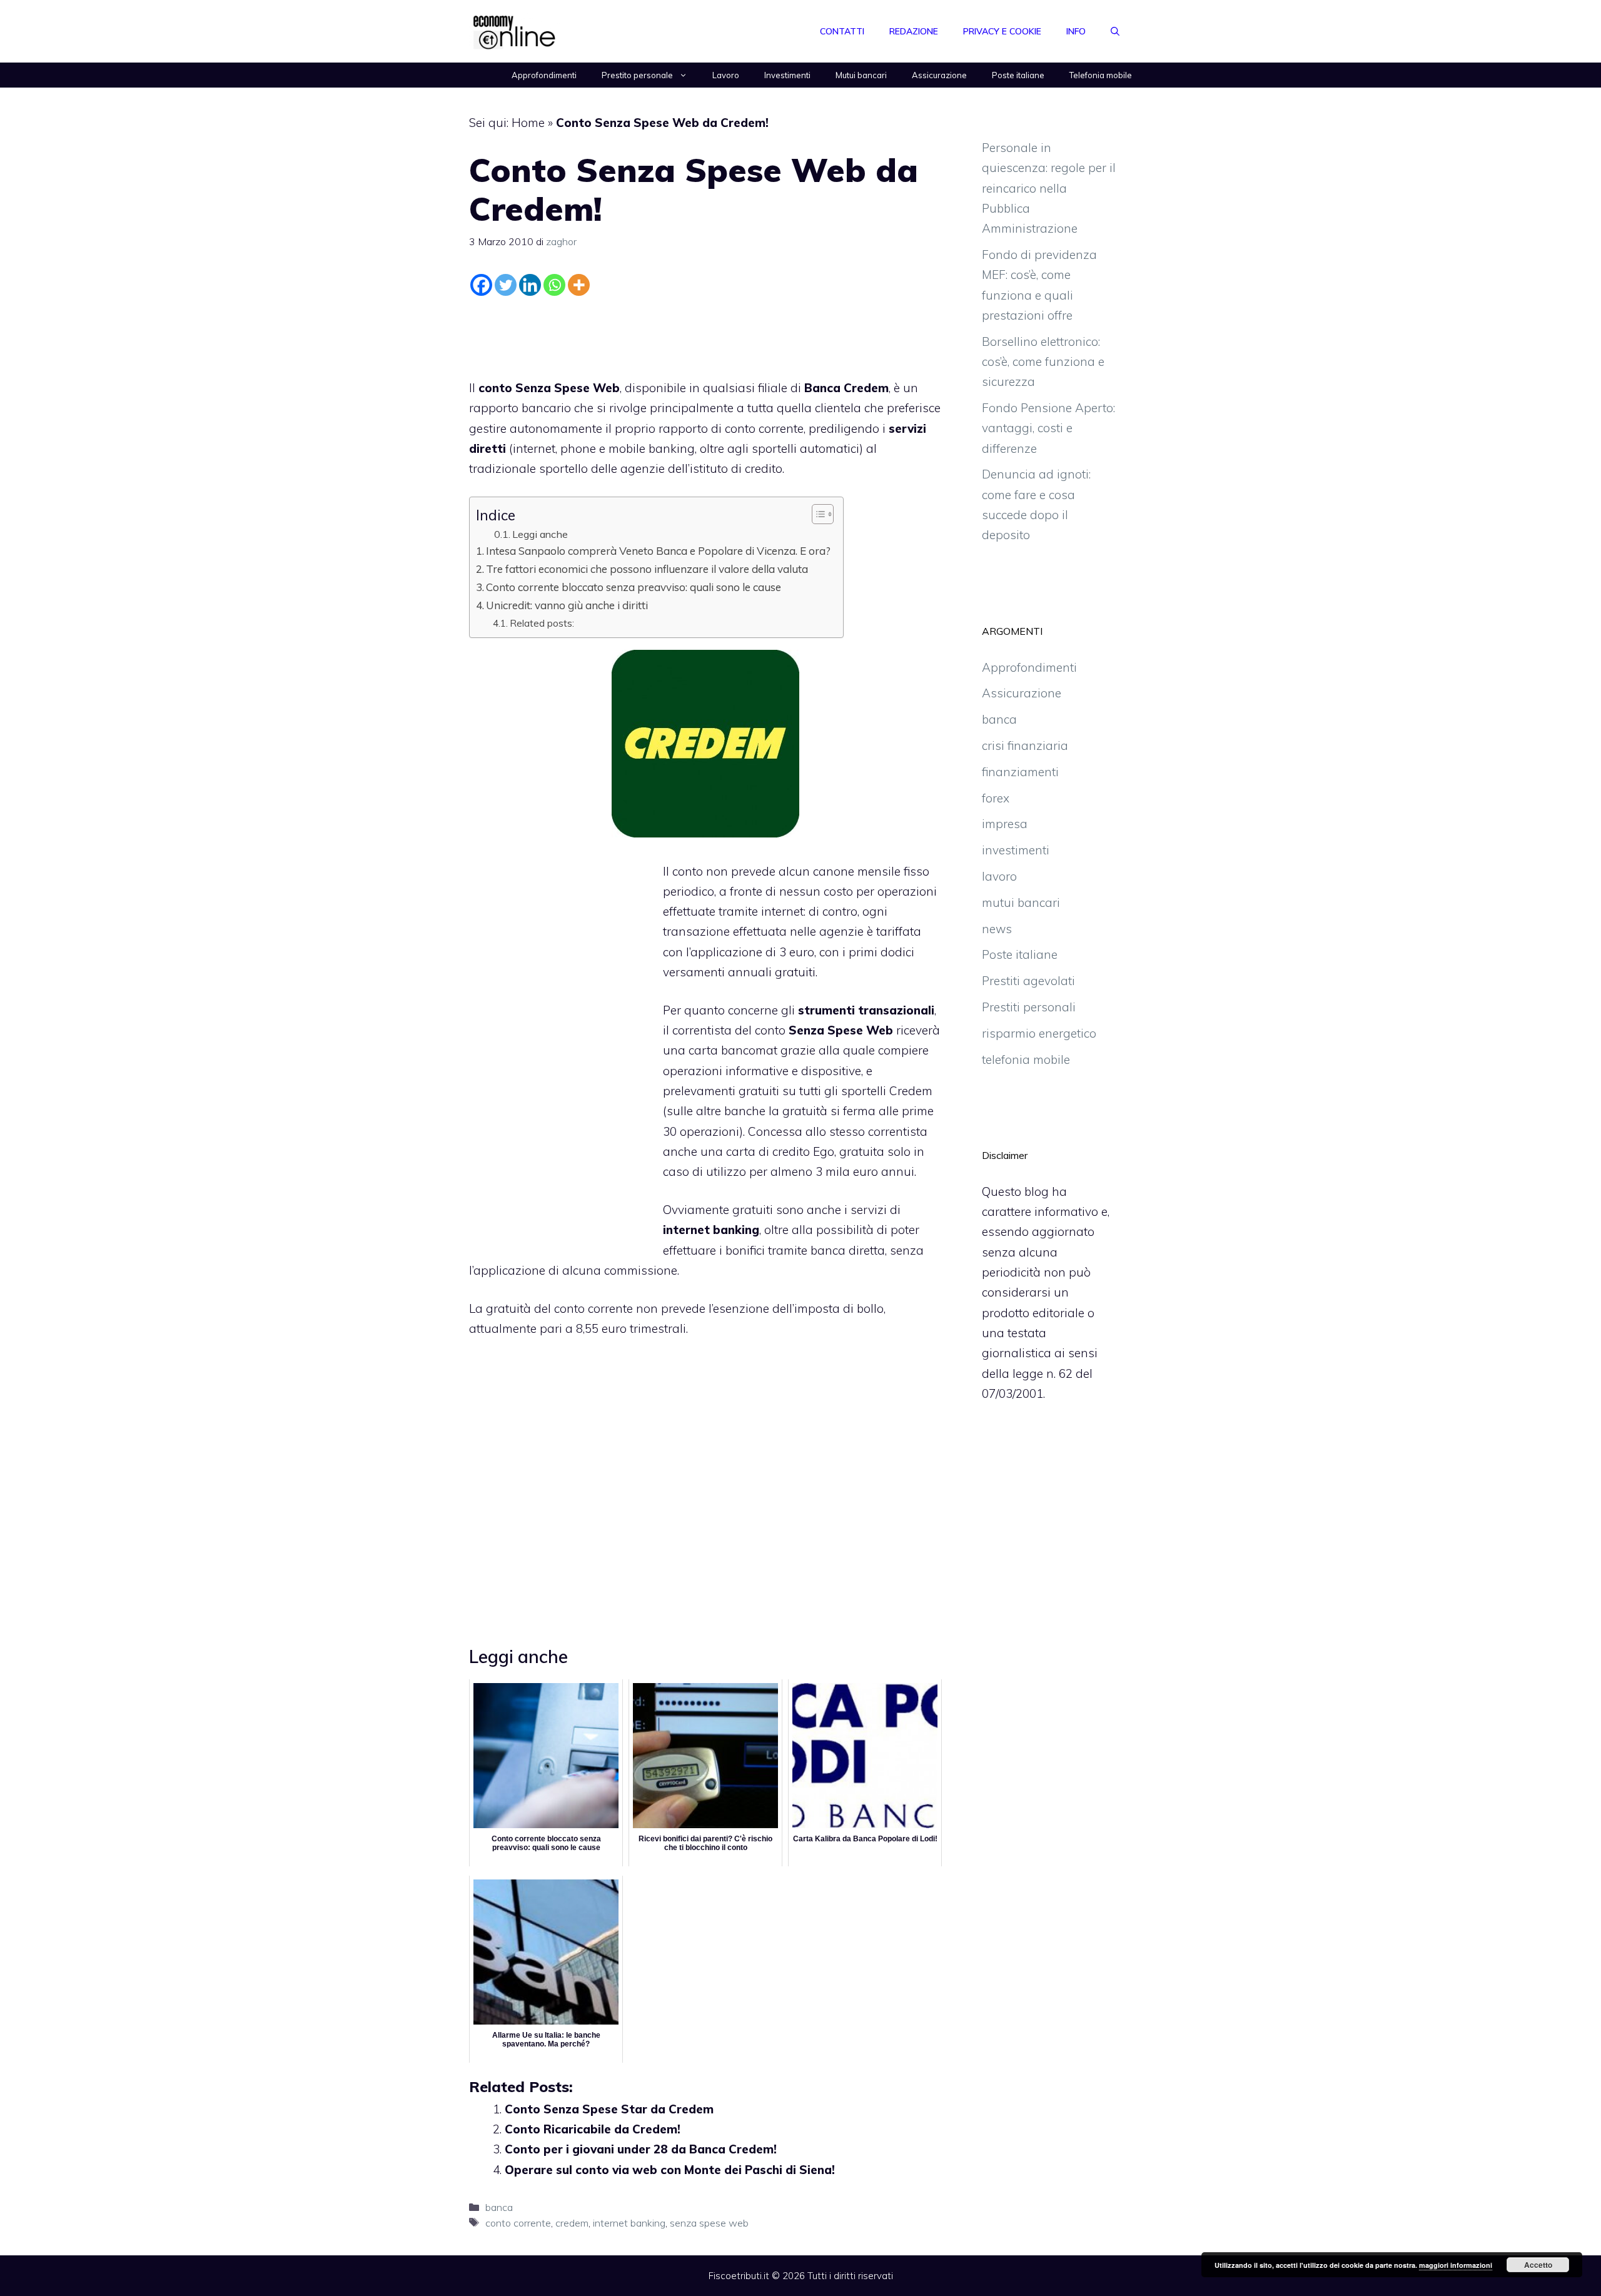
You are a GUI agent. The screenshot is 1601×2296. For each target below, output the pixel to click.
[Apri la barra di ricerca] (1115, 31)
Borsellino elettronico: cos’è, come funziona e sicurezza (1043, 362)
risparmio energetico (1039, 1033)
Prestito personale (637, 75)
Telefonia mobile (1101, 75)
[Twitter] (506, 285)
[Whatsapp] (554, 285)
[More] (579, 285)
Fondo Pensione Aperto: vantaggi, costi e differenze (1048, 428)
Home (528, 123)
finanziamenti (1020, 772)
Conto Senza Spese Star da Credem (609, 2109)
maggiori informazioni (1456, 2265)
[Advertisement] (705, 335)
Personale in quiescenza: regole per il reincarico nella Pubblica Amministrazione (1049, 188)
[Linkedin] (530, 285)
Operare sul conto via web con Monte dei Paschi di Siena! (670, 2170)
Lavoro (726, 75)
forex (996, 798)
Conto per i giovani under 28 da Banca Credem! (641, 2149)
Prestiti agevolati (1028, 981)
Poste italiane (1018, 75)
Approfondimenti (544, 75)
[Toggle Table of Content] (816, 514)
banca (828, 1250)
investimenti (1016, 850)
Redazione (914, 31)
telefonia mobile (1026, 1059)
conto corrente (764, 428)
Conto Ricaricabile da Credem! (593, 2129)
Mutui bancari (861, 75)
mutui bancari (1021, 903)
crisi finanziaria (1025, 746)
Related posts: (542, 623)
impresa (1005, 824)
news (997, 929)
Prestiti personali (1029, 1007)
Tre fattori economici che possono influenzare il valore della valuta (647, 569)
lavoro (999, 876)
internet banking (629, 2223)
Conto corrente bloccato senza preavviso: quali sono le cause (634, 587)
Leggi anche (540, 534)
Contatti (842, 31)
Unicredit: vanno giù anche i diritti (567, 605)
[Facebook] (481, 285)
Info (1076, 31)
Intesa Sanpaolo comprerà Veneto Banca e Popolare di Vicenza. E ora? (658, 551)
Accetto (1538, 2265)
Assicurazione (939, 75)
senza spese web (709, 2223)
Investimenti (787, 75)
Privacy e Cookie (1002, 31)
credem (572, 2223)
